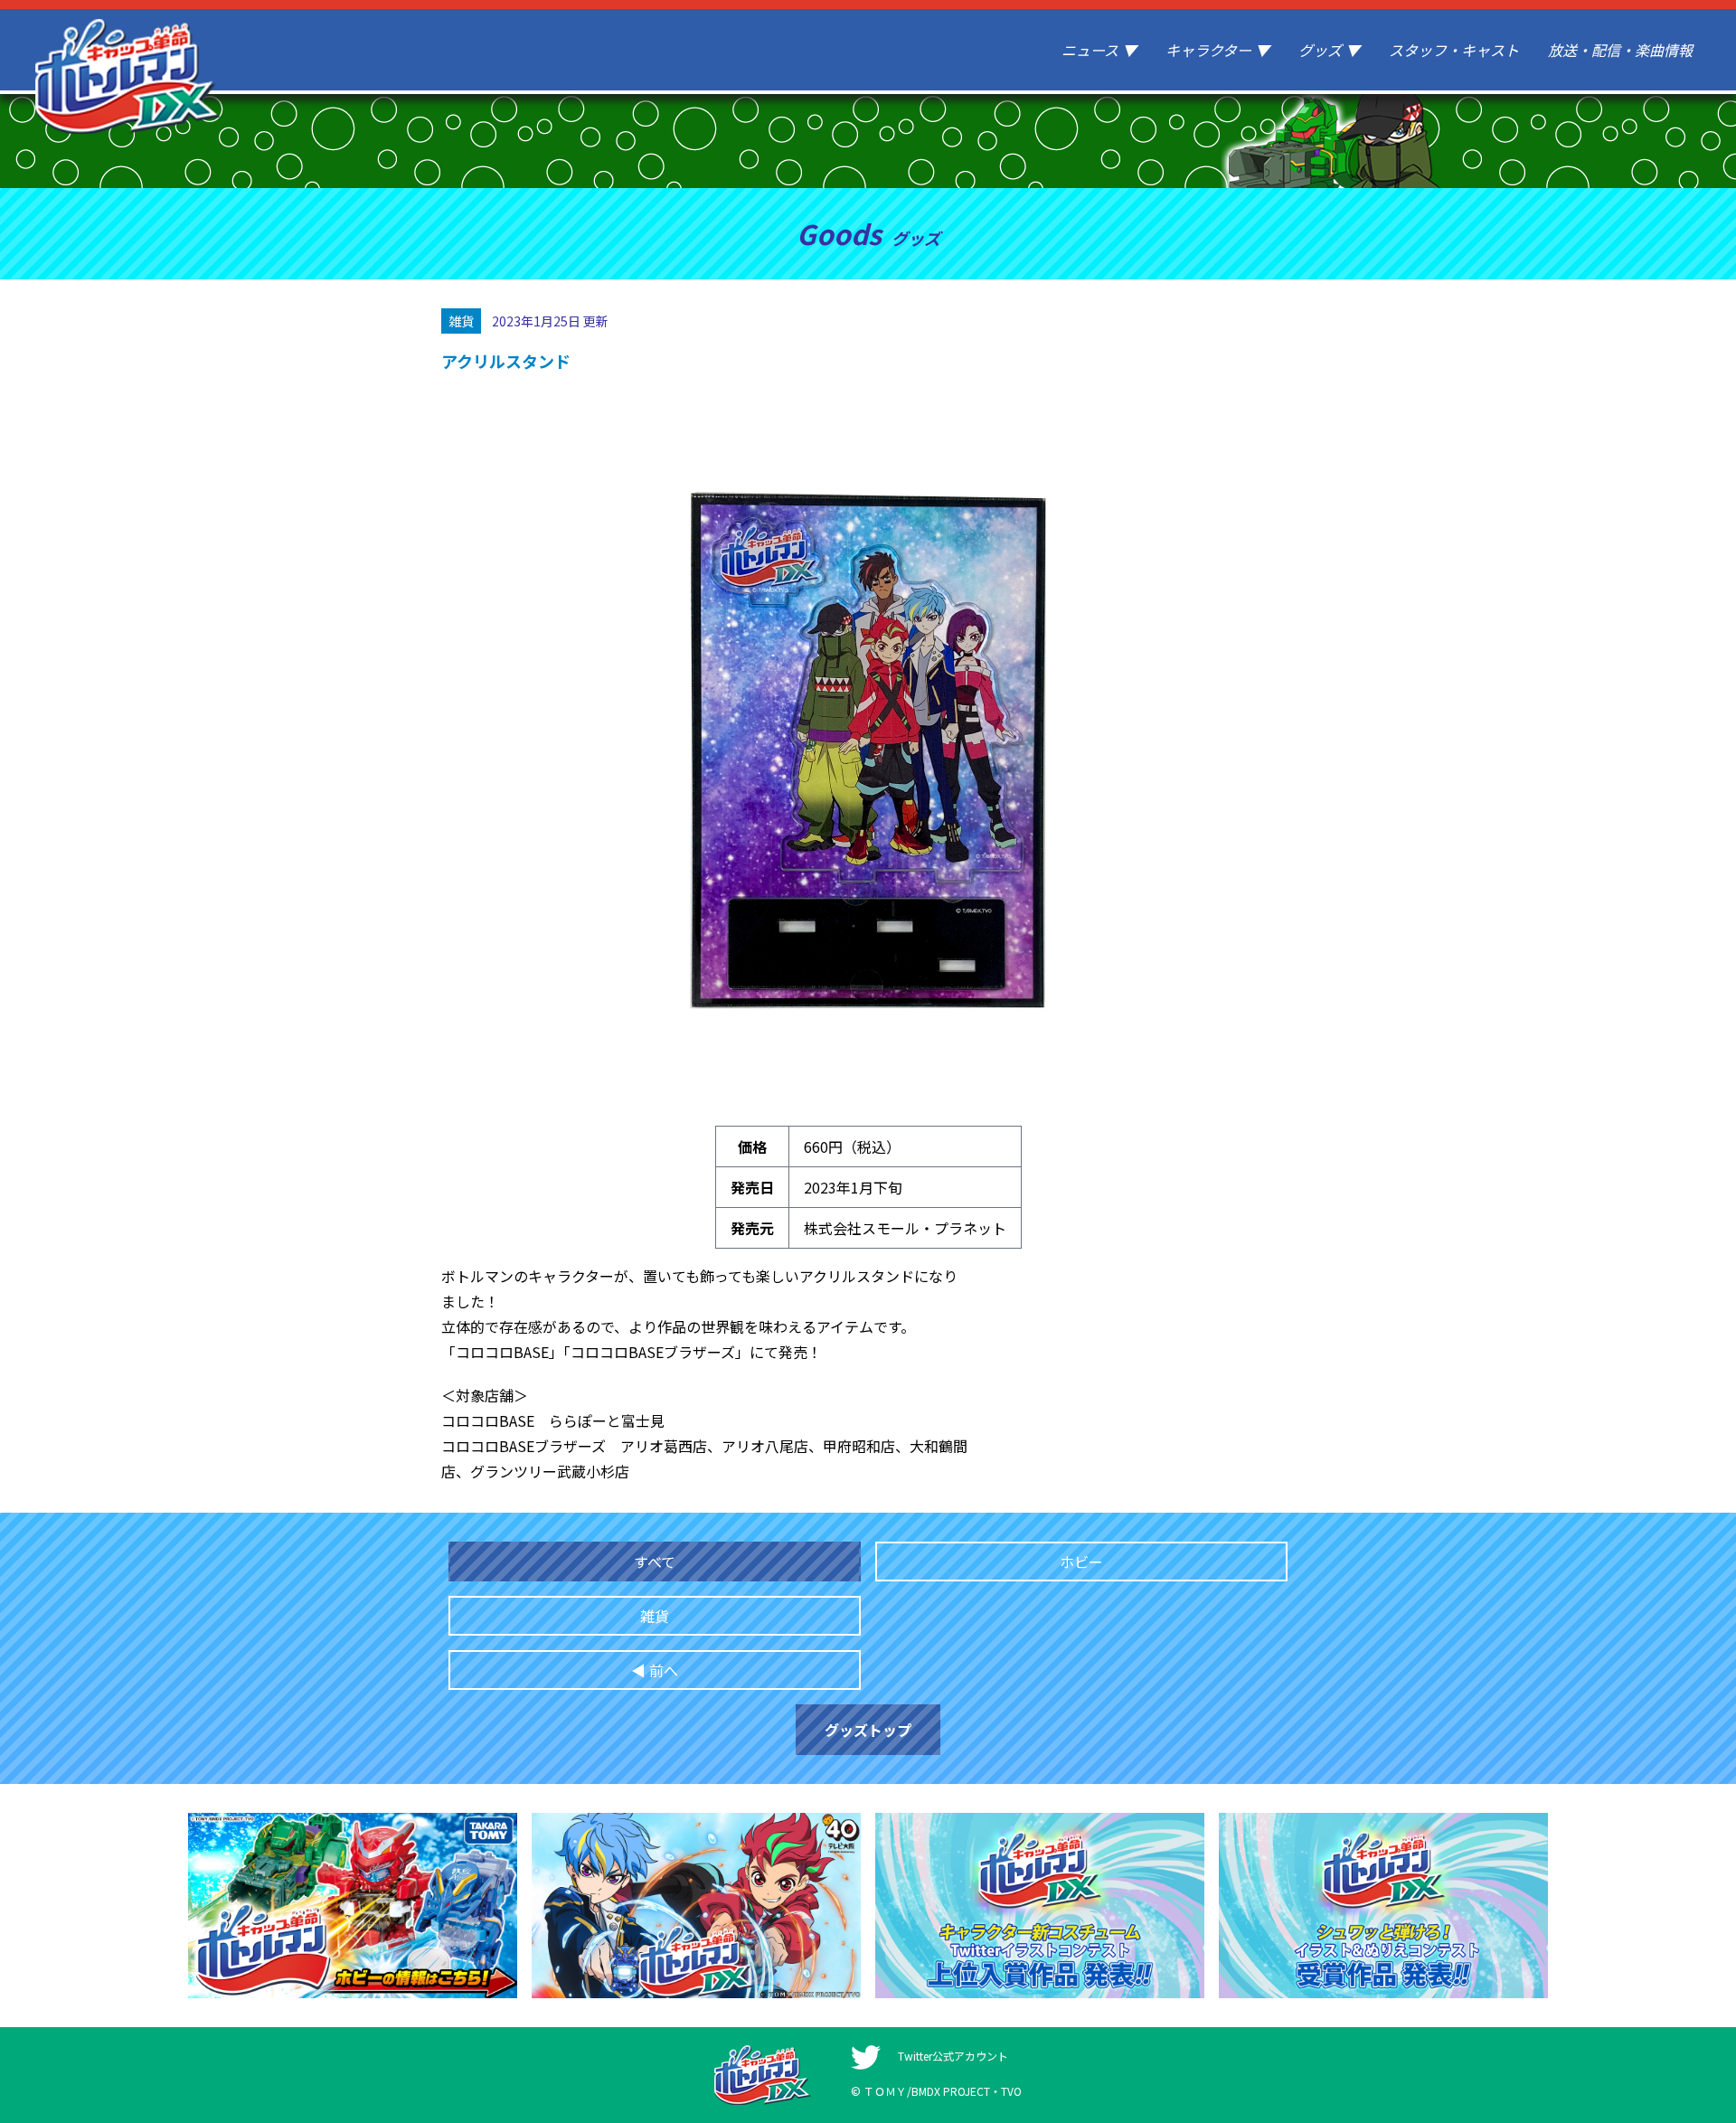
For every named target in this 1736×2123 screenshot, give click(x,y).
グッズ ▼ (1329, 50)
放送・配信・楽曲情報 (1620, 50)
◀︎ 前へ (655, 1670)
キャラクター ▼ (1217, 50)
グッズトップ (868, 1730)
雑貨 (655, 1616)
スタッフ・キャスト (1454, 50)
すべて (655, 1562)
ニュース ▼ (1099, 50)
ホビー (1081, 1562)
